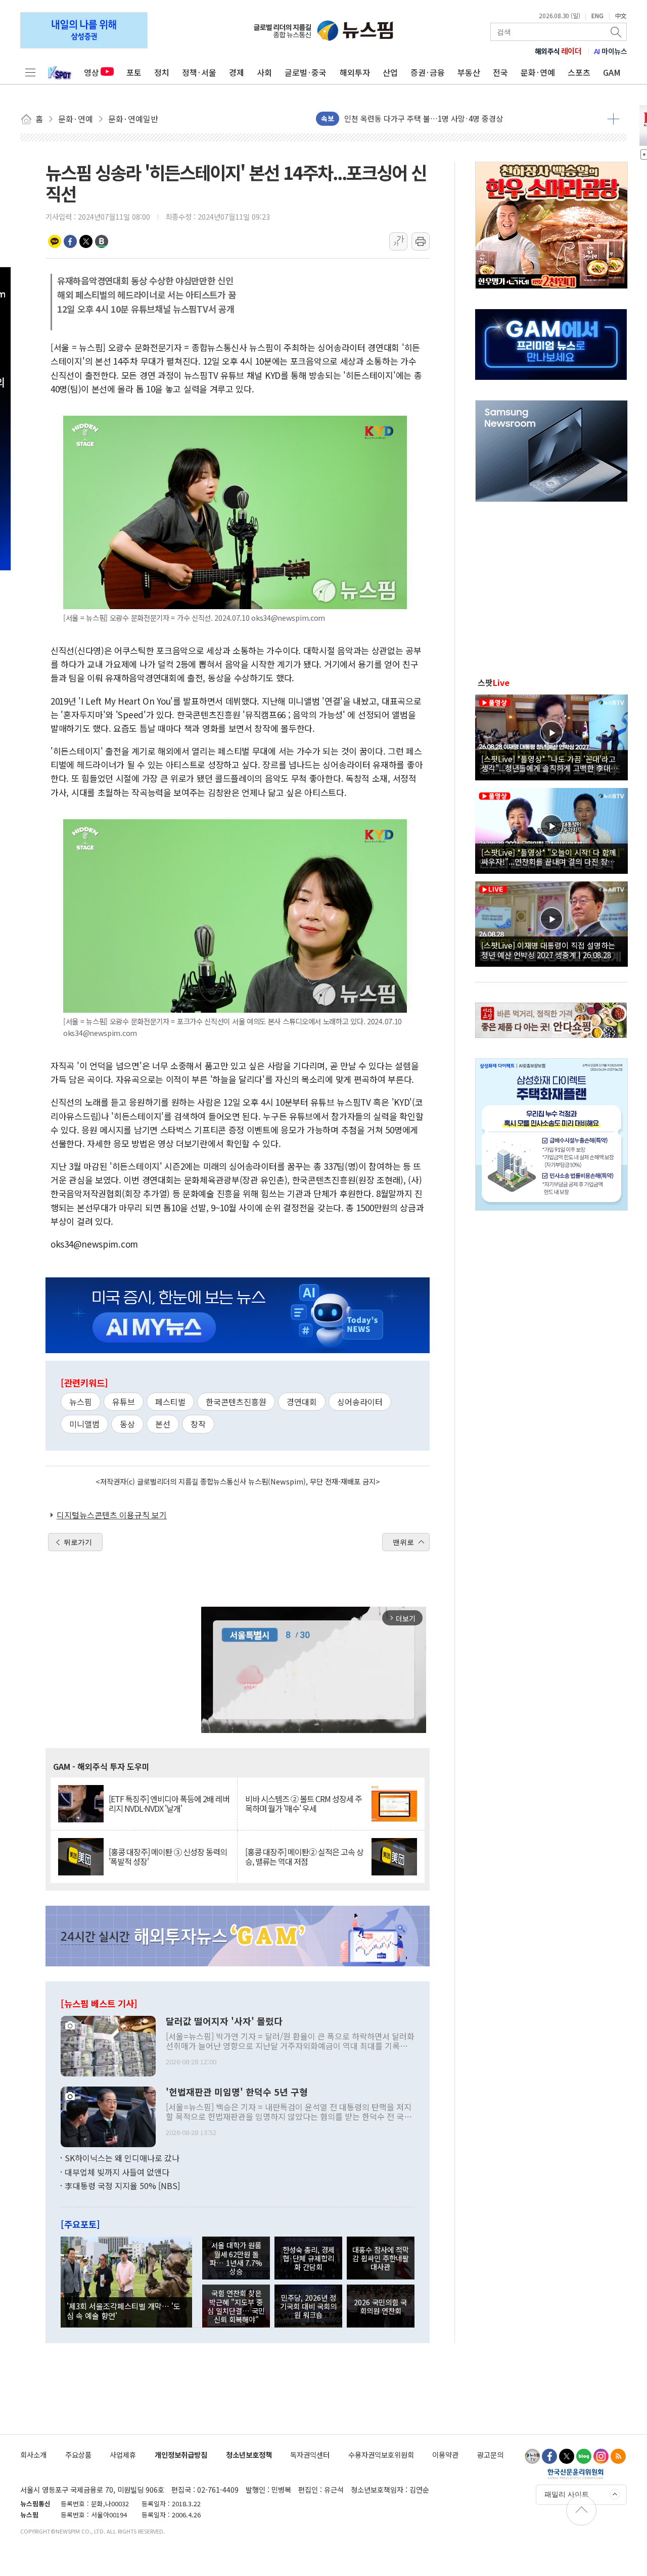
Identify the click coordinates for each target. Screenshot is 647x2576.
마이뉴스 (611, 51)
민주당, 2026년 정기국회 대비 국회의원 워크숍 (308, 2306)
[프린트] (421, 241)
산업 (390, 72)
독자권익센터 (310, 2455)
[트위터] (567, 2456)
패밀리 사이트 (567, 2494)
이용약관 (445, 2455)
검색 (617, 32)
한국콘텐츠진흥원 (236, 1402)
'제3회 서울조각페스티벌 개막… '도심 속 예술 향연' (124, 2310)
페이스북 (70, 241)
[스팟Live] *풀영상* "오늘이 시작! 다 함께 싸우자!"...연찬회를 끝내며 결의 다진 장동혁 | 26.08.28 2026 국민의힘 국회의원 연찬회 (551, 857)
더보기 (613, 119)
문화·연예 (538, 72)
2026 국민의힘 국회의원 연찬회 (380, 2306)
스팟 (494, 682)
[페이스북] (549, 2456)
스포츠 (579, 72)
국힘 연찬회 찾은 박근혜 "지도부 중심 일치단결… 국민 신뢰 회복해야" (236, 2306)
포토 (134, 72)
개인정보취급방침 (181, 2455)
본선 (163, 1424)
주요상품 (78, 2455)
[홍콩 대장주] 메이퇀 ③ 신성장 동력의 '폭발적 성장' (168, 1857)
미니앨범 (84, 1424)
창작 (198, 1424)
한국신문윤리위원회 (575, 2473)
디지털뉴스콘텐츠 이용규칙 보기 (112, 1515)
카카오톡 (55, 241)
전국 (500, 72)
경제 (237, 72)
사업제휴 (123, 2455)
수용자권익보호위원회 (381, 2455)
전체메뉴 (30, 72)
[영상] (551, 736)
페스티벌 (170, 1402)
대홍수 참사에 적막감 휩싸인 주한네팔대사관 (381, 2258)
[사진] (108, 2045)
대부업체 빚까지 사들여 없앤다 (117, 2172)
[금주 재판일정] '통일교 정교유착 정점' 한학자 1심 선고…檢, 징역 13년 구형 (466, 118)
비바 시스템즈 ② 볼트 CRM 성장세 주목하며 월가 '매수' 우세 (304, 1804)
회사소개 (33, 2455)
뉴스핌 (81, 1402)
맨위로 (403, 1542)
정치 (162, 72)
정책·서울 (199, 72)
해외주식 (558, 51)
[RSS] (618, 2456)
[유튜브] (532, 2456)
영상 (91, 72)
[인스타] (601, 2456)
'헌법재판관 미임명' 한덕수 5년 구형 (237, 2092)
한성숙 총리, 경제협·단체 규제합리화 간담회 (309, 2258)
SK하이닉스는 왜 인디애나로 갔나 (122, 2158)
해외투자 (355, 72)
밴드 (102, 241)
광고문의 (490, 2455)
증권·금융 (428, 72)
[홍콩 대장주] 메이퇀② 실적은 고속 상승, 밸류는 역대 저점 (304, 1857)
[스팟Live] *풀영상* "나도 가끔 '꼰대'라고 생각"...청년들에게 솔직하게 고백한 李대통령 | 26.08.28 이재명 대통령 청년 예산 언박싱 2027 (550, 763)
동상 (127, 1424)
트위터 (86, 241)
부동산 (469, 72)
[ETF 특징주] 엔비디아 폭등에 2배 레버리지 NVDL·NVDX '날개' (169, 1804)
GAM (612, 72)
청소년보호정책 (249, 2455)
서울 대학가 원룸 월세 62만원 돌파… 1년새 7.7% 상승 (236, 2258)
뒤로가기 (78, 1542)
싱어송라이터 (360, 1402)
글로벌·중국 (306, 72)
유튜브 (124, 1402)
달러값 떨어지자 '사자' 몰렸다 (224, 2021)
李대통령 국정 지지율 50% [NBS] (122, 2186)
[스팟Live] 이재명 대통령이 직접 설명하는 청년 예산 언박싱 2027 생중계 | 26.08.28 (548, 950)
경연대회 (302, 1402)
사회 (264, 72)
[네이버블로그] (584, 2456)
